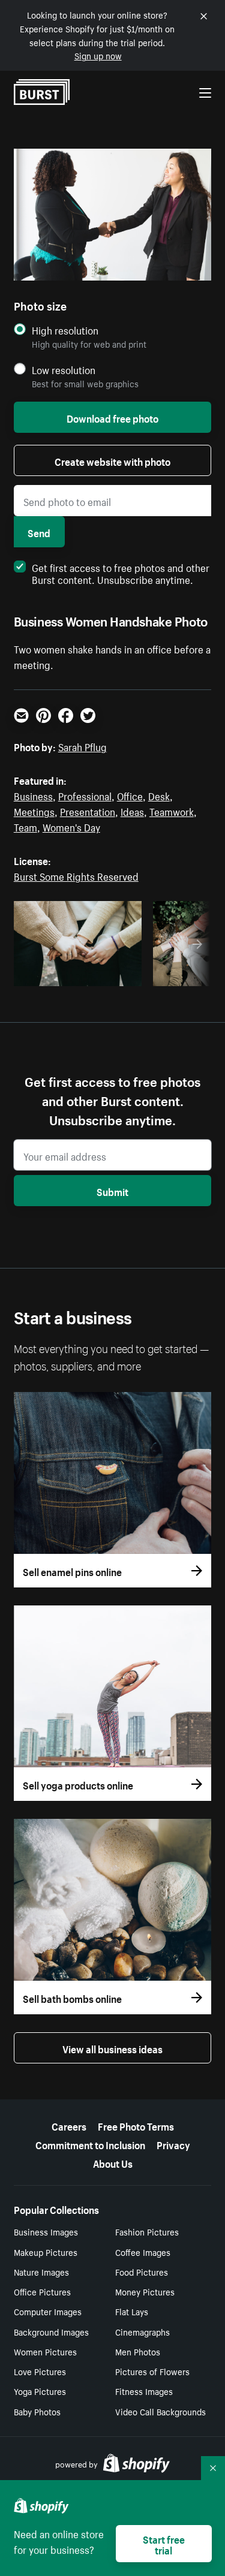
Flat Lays (132, 2311)
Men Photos (138, 2351)
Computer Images (48, 2311)
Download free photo (112, 417)
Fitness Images (144, 2391)
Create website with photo (112, 460)
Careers (69, 2125)
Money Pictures (145, 2291)
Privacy (173, 2144)
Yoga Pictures (40, 2391)
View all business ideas (112, 2048)
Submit (112, 1191)
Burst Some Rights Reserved (76, 875)
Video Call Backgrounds (160, 2411)
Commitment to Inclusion (90, 2144)
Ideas (132, 811)
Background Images (51, 2331)
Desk (159, 795)
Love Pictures (40, 2371)
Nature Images (41, 2271)
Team (25, 826)
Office (130, 795)
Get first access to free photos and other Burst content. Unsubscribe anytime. (121, 573)
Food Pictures (142, 2271)
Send (39, 532)
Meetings (34, 811)
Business (33, 795)
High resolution (65, 330)
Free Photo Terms (136, 2125)
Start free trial (164, 2544)
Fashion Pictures (147, 2231)
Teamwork (172, 811)
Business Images (46, 2231)
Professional (85, 795)
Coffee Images (143, 2252)
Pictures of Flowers (152, 2371)
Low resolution (64, 370)
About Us (113, 2162)
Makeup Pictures (46, 2252)
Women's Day (71, 826)
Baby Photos (37, 2411)
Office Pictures (42, 2291)
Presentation (88, 811)
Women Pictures (45, 2351)
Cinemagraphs (142, 2331)
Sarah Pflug (82, 746)
